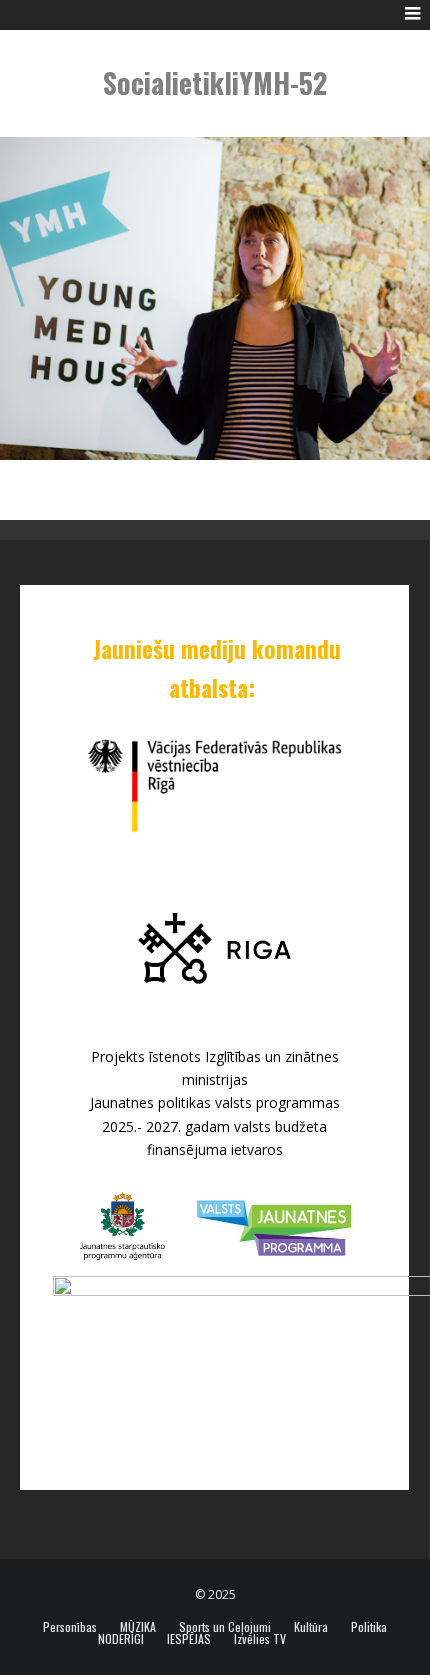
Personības (70, 1627)
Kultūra (311, 1627)
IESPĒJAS (189, 1639)
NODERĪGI (121, 1639)
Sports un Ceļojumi (225, 1627)
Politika (369, 1627)
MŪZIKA (138, 1627)
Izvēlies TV (260, 1639)
